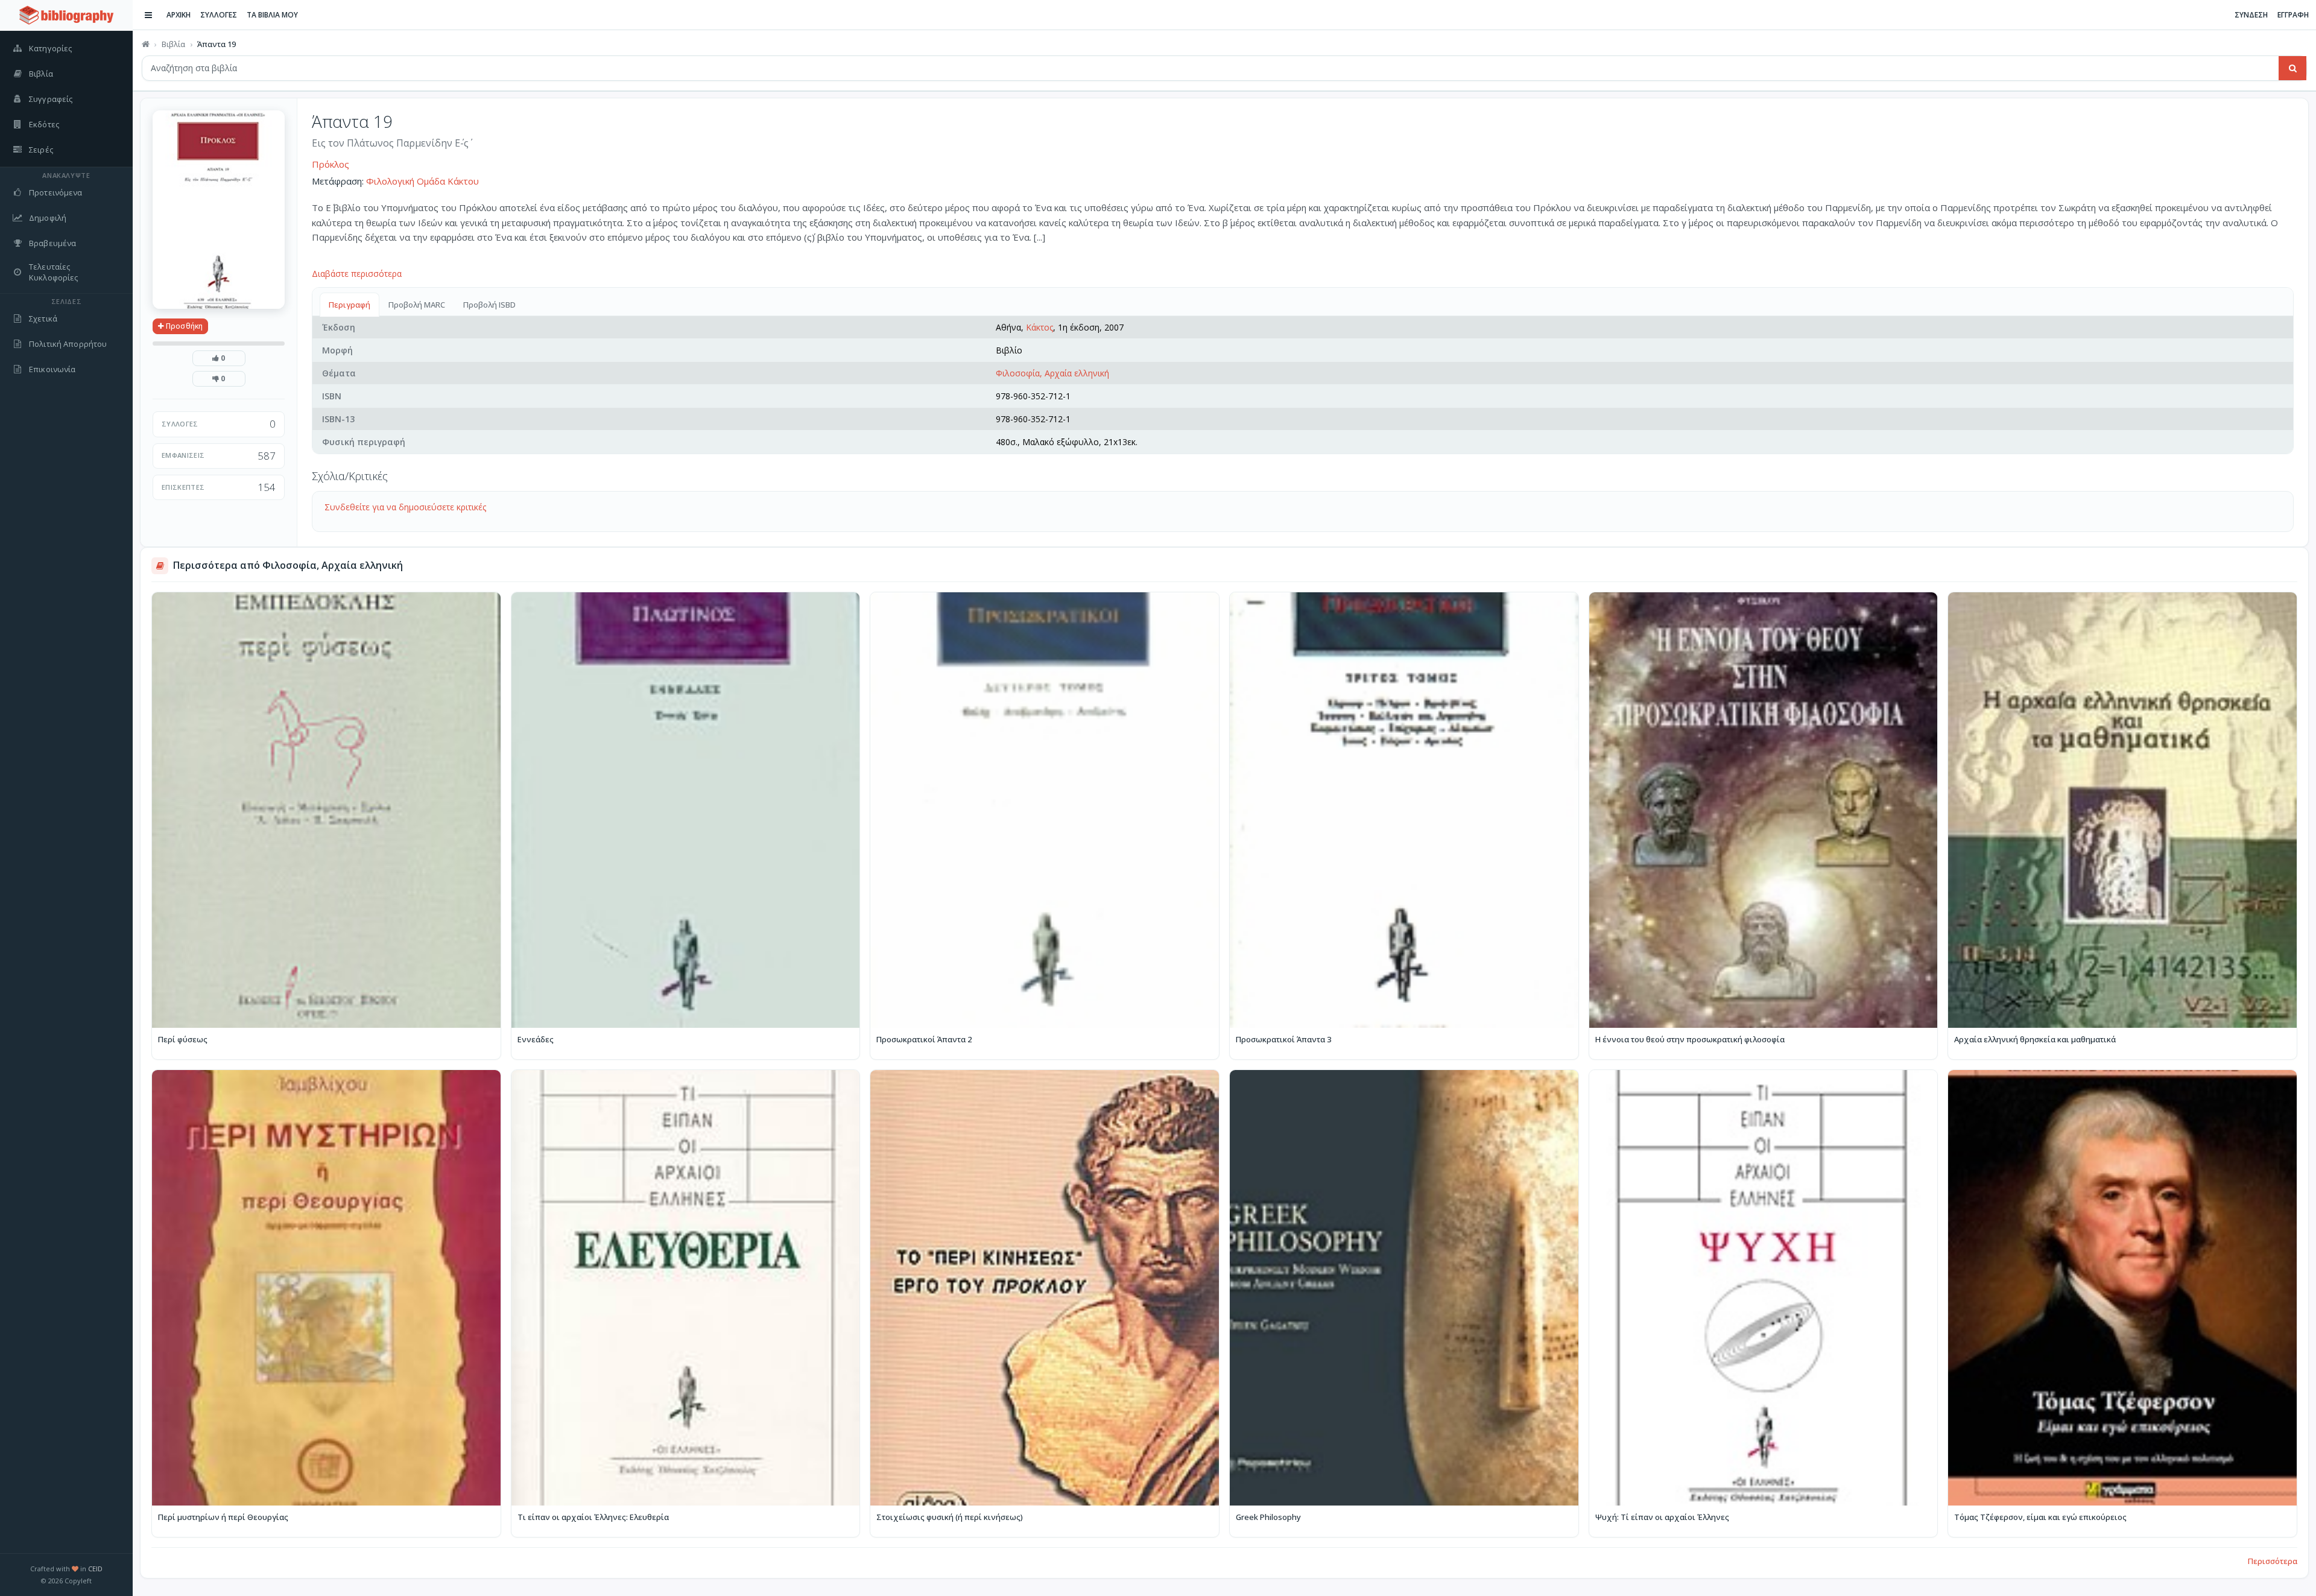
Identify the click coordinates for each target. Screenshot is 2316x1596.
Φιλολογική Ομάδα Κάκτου (422, 181)
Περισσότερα (2273, 1561)
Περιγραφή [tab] (350, 305)
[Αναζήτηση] (2292, 68)
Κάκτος (1039, 327)
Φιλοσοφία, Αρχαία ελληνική (1052, 373)
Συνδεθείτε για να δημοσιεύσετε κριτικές (405, 507)
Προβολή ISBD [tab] (489, 305)
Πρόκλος (331, 164)
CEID (95, 1569)
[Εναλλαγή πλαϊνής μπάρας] (148, 15)
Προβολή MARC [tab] (417, 305)
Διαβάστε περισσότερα (357, 274)
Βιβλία (173, 44)
